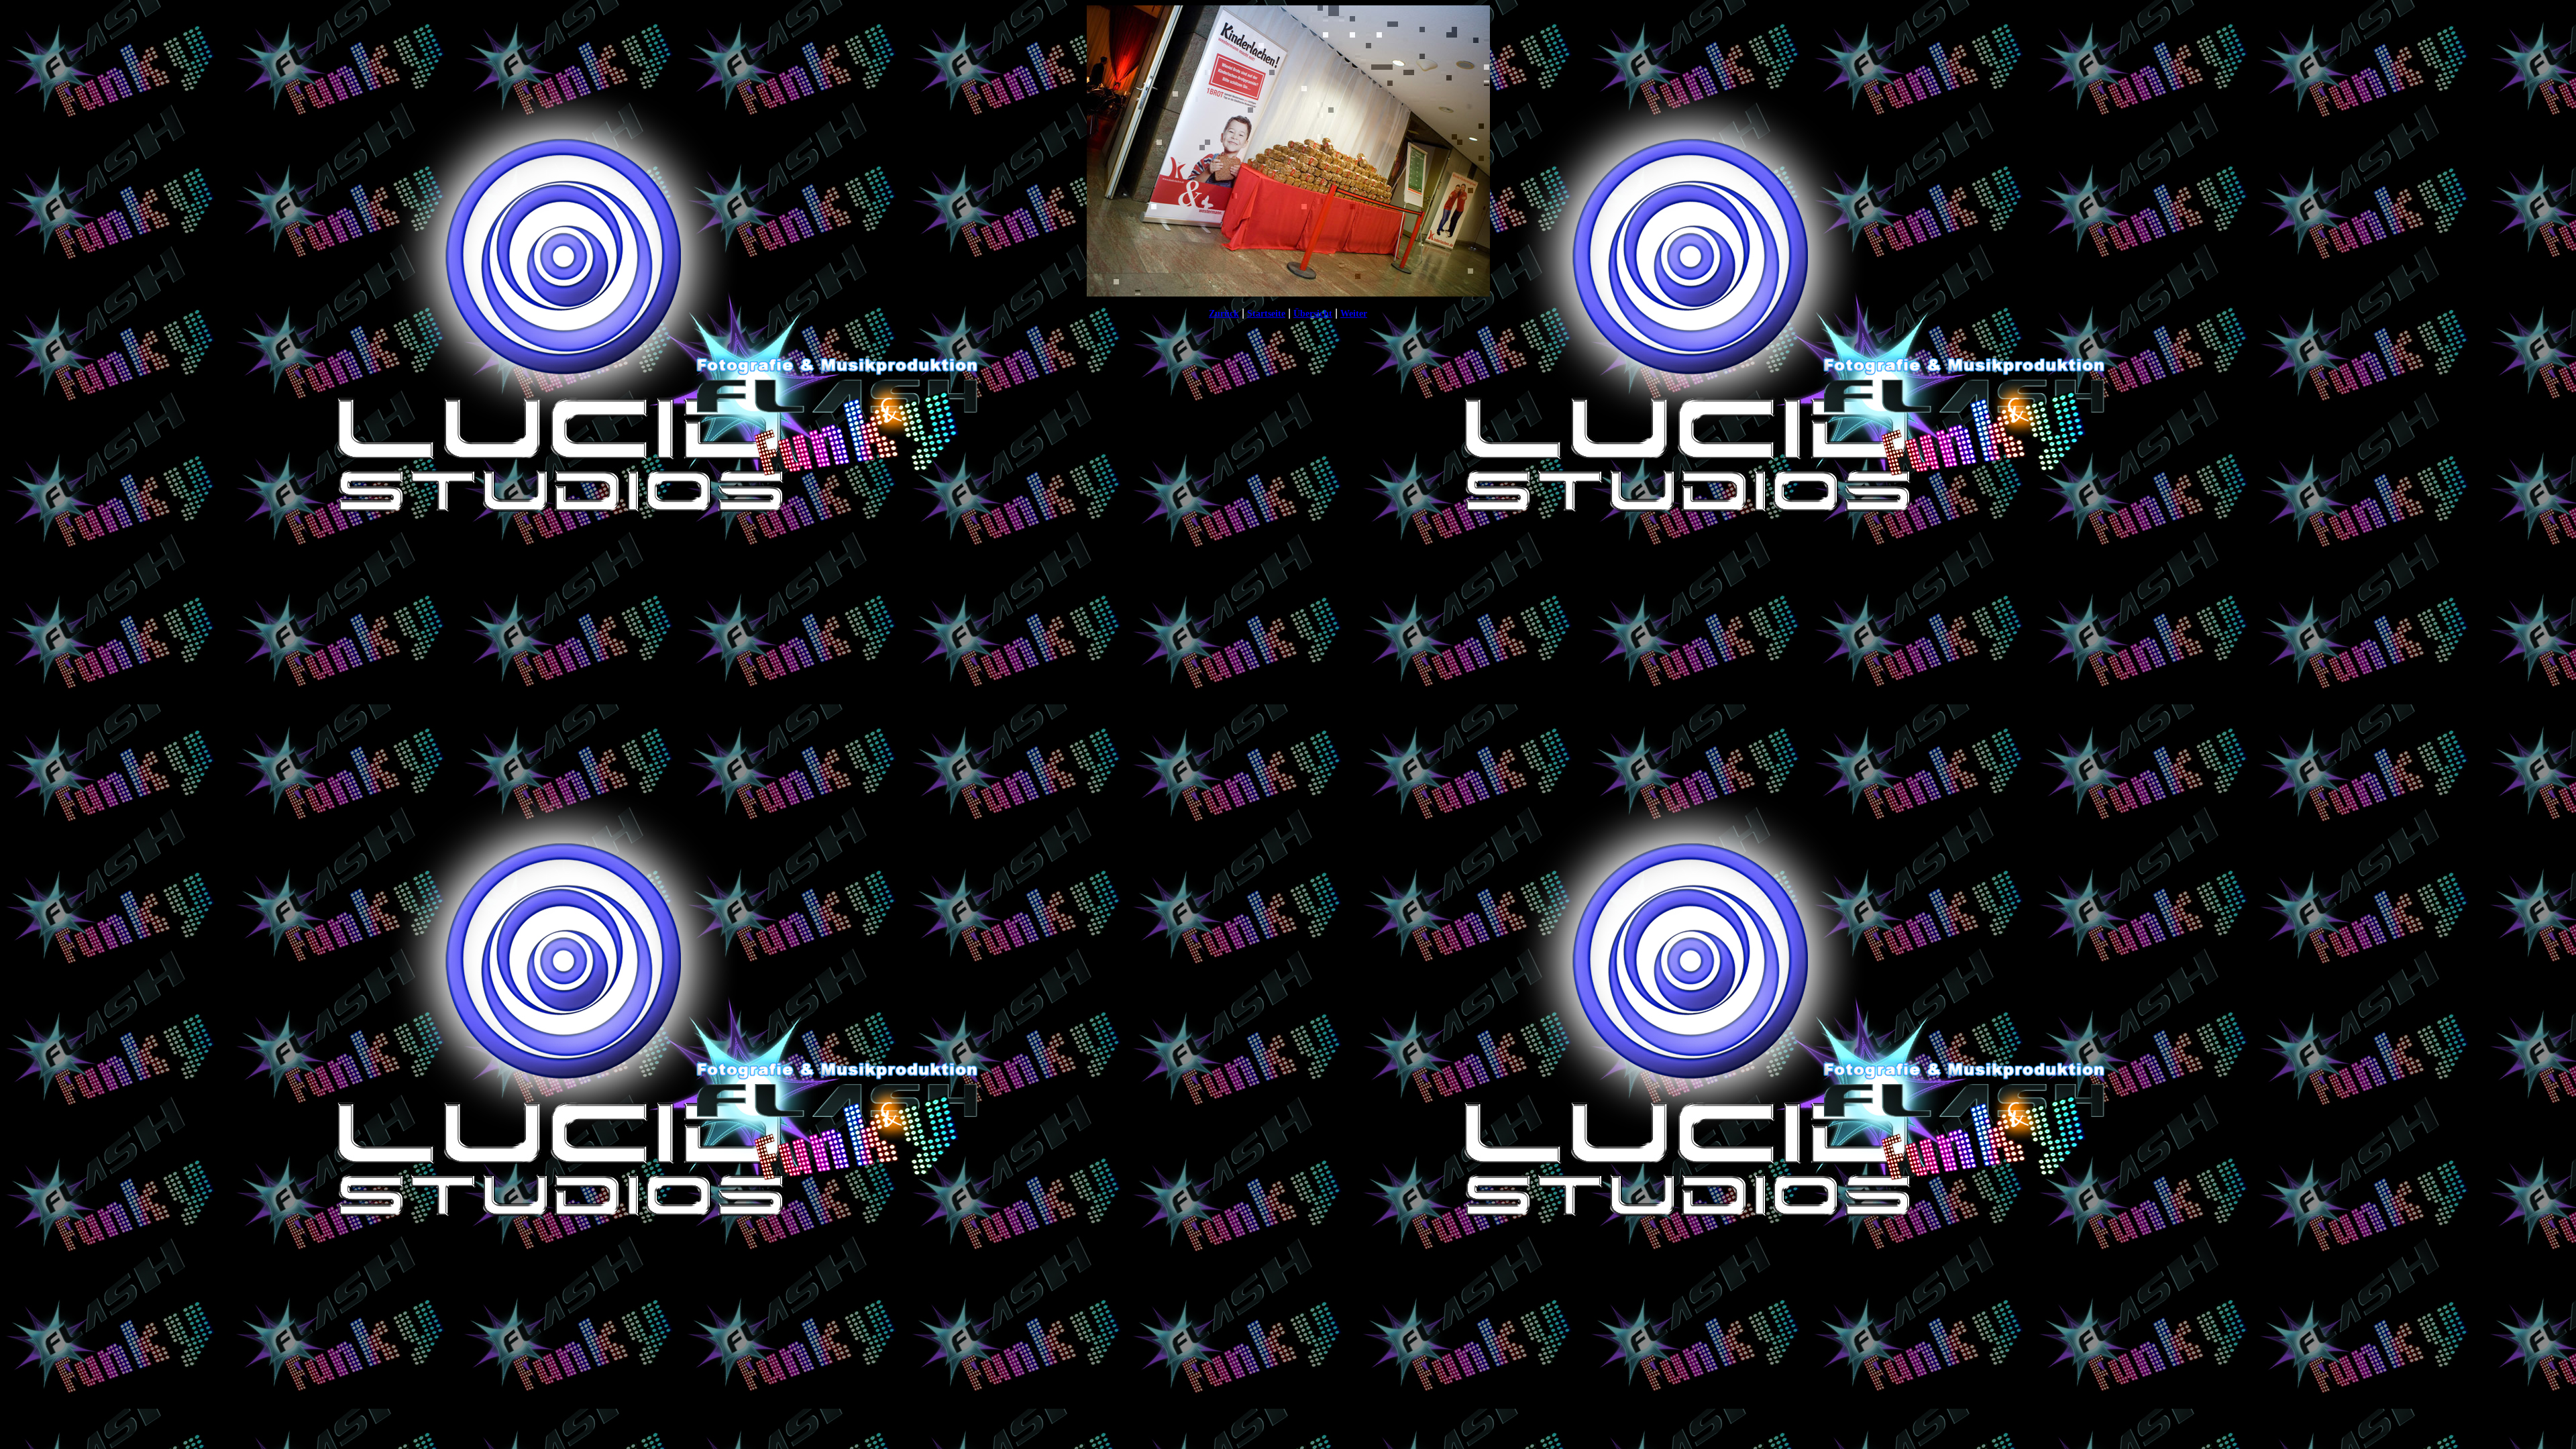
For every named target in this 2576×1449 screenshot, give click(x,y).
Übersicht (1313, 314)
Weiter (1354, 314)
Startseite (1266, 314)
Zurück (1224, 314)
